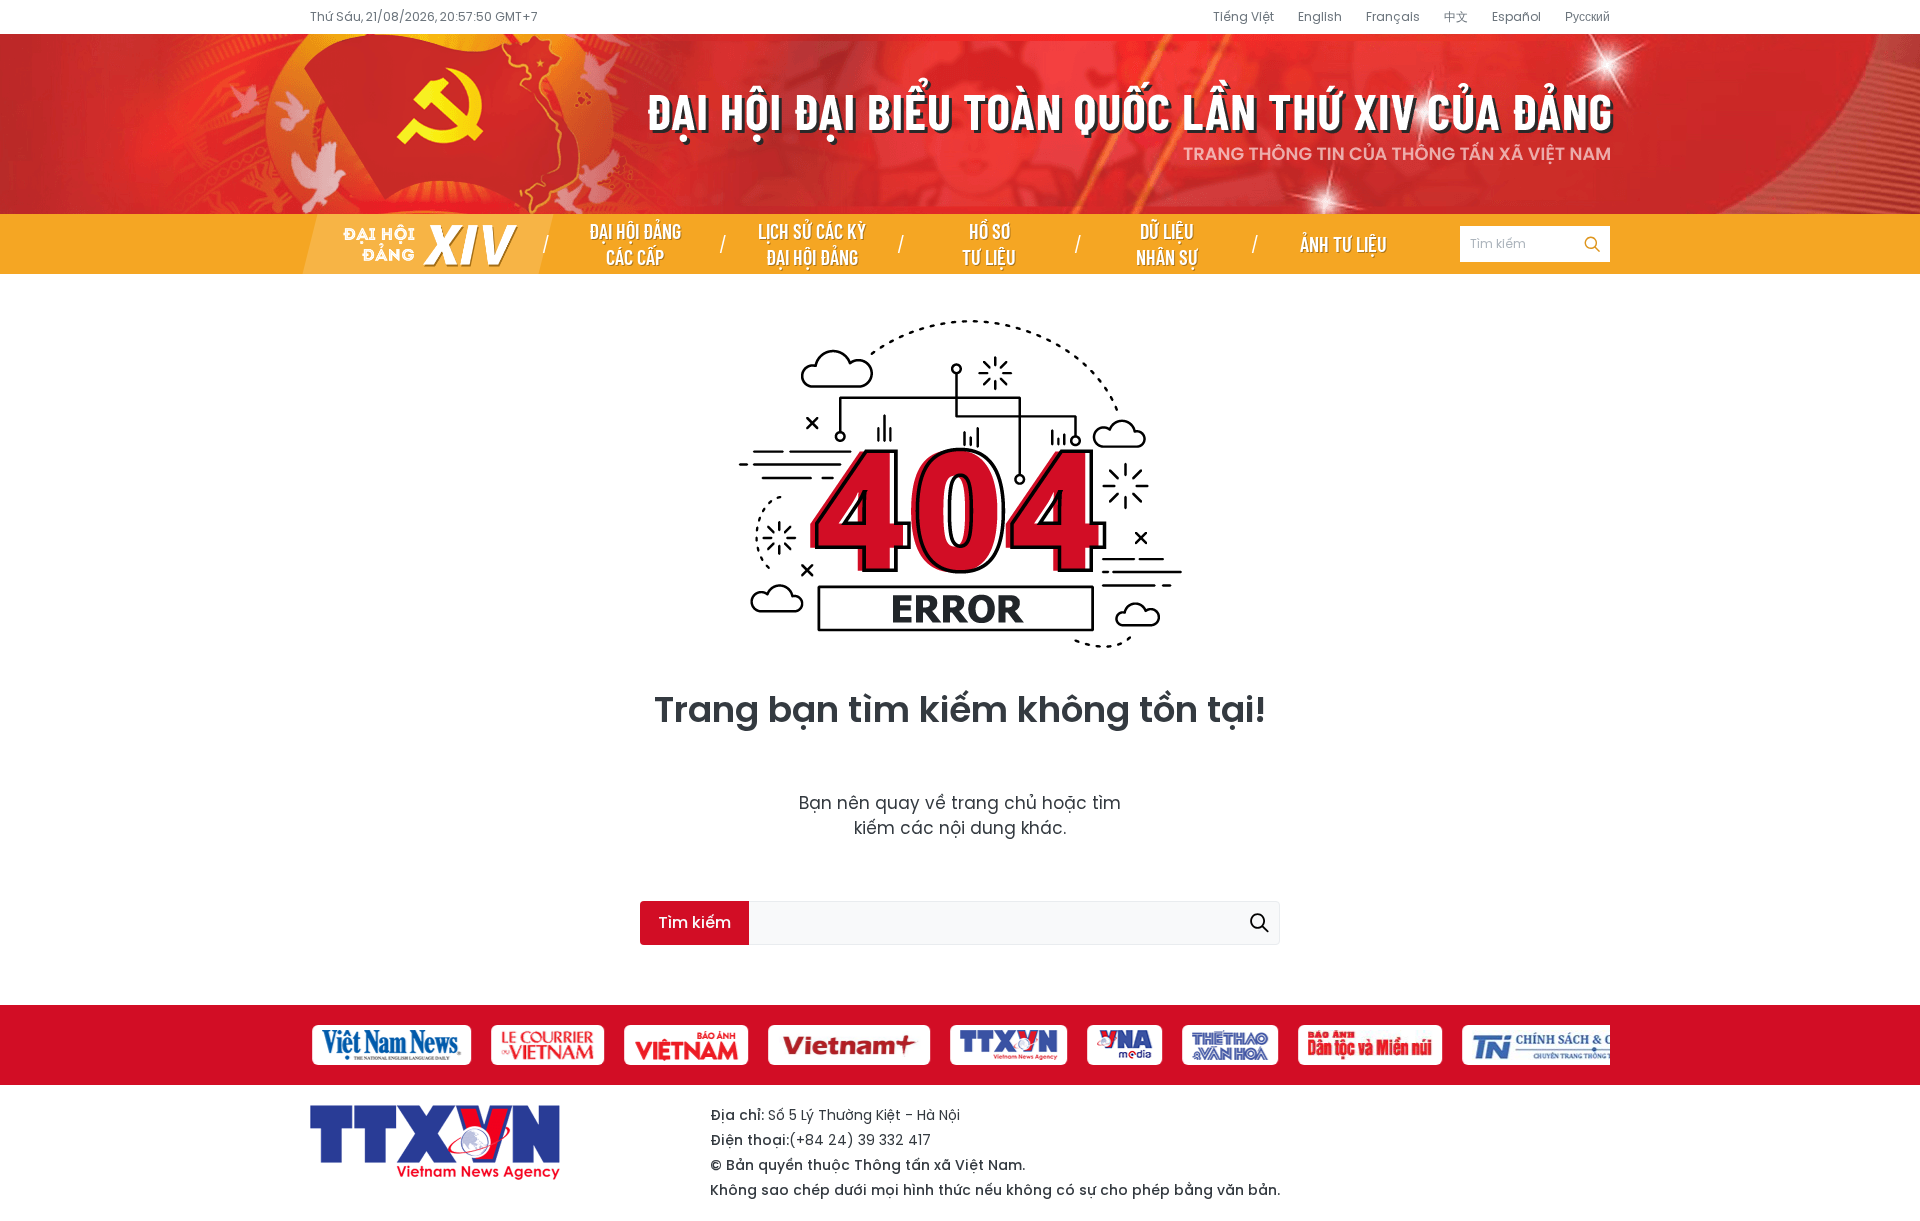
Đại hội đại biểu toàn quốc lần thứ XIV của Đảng (960, 124)
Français (1393, 16)
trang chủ (994, 803)
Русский (1587, 16)
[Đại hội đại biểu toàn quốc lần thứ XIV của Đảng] (428, 244)
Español (1516, 16)
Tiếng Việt (1243, 16)
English (1320, 16)
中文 (1456, 16)
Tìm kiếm (1592, 244)
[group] (389, 1045)
